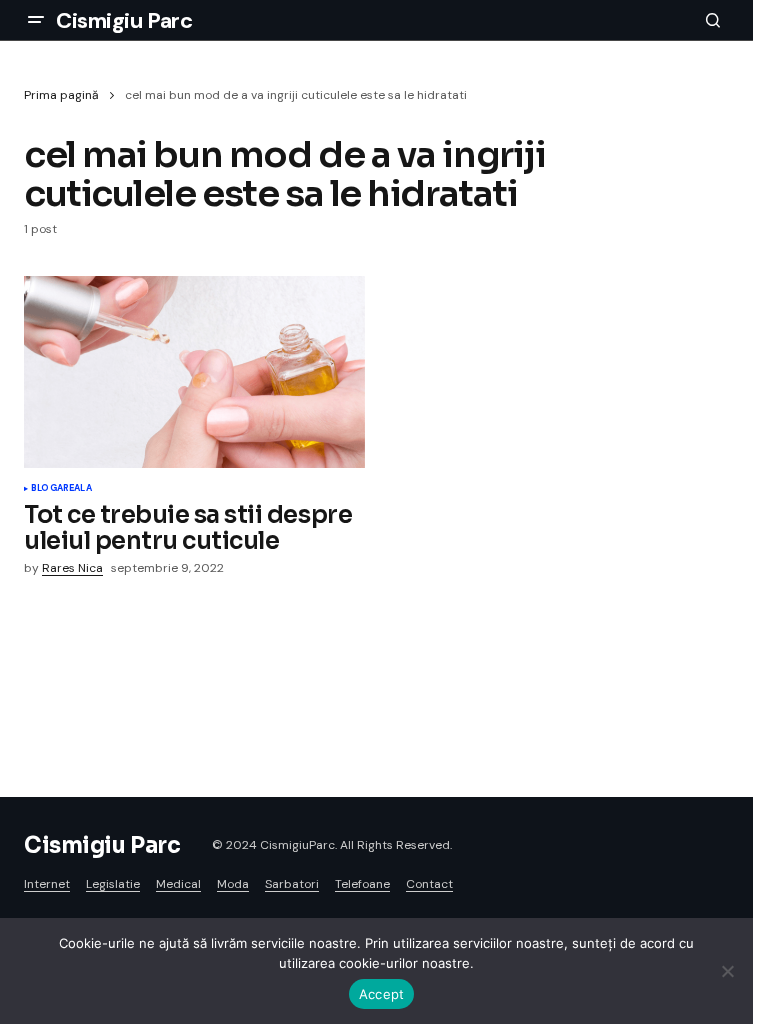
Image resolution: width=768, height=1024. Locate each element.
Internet (47, 884)
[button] (36, 20)
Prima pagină (61, 95)
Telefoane (362, 884)
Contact (429, 884)
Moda (233, 884)
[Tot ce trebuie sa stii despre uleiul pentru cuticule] (194, 372)
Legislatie (113, 884)
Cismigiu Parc (124, 20)
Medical (178, 884)
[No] (728, 971)
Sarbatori (292, 884)
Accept (382, 994)
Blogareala (61, 489)
